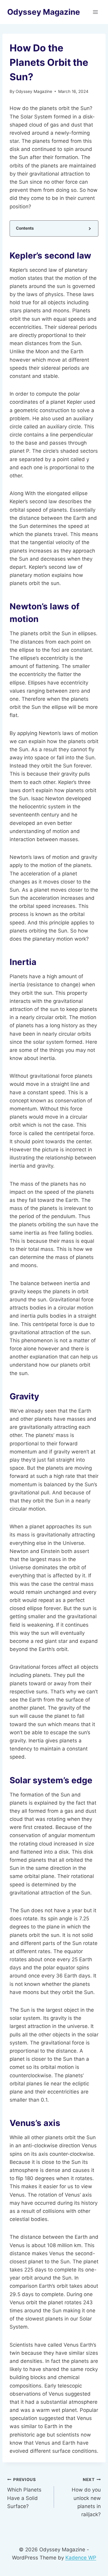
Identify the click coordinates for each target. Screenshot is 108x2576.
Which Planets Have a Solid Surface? (24, 2493)
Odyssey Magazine (34, 91)
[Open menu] (95, 12)
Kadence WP (81, 2558)
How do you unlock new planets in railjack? (86, 2497)
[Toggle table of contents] (89, 228)
